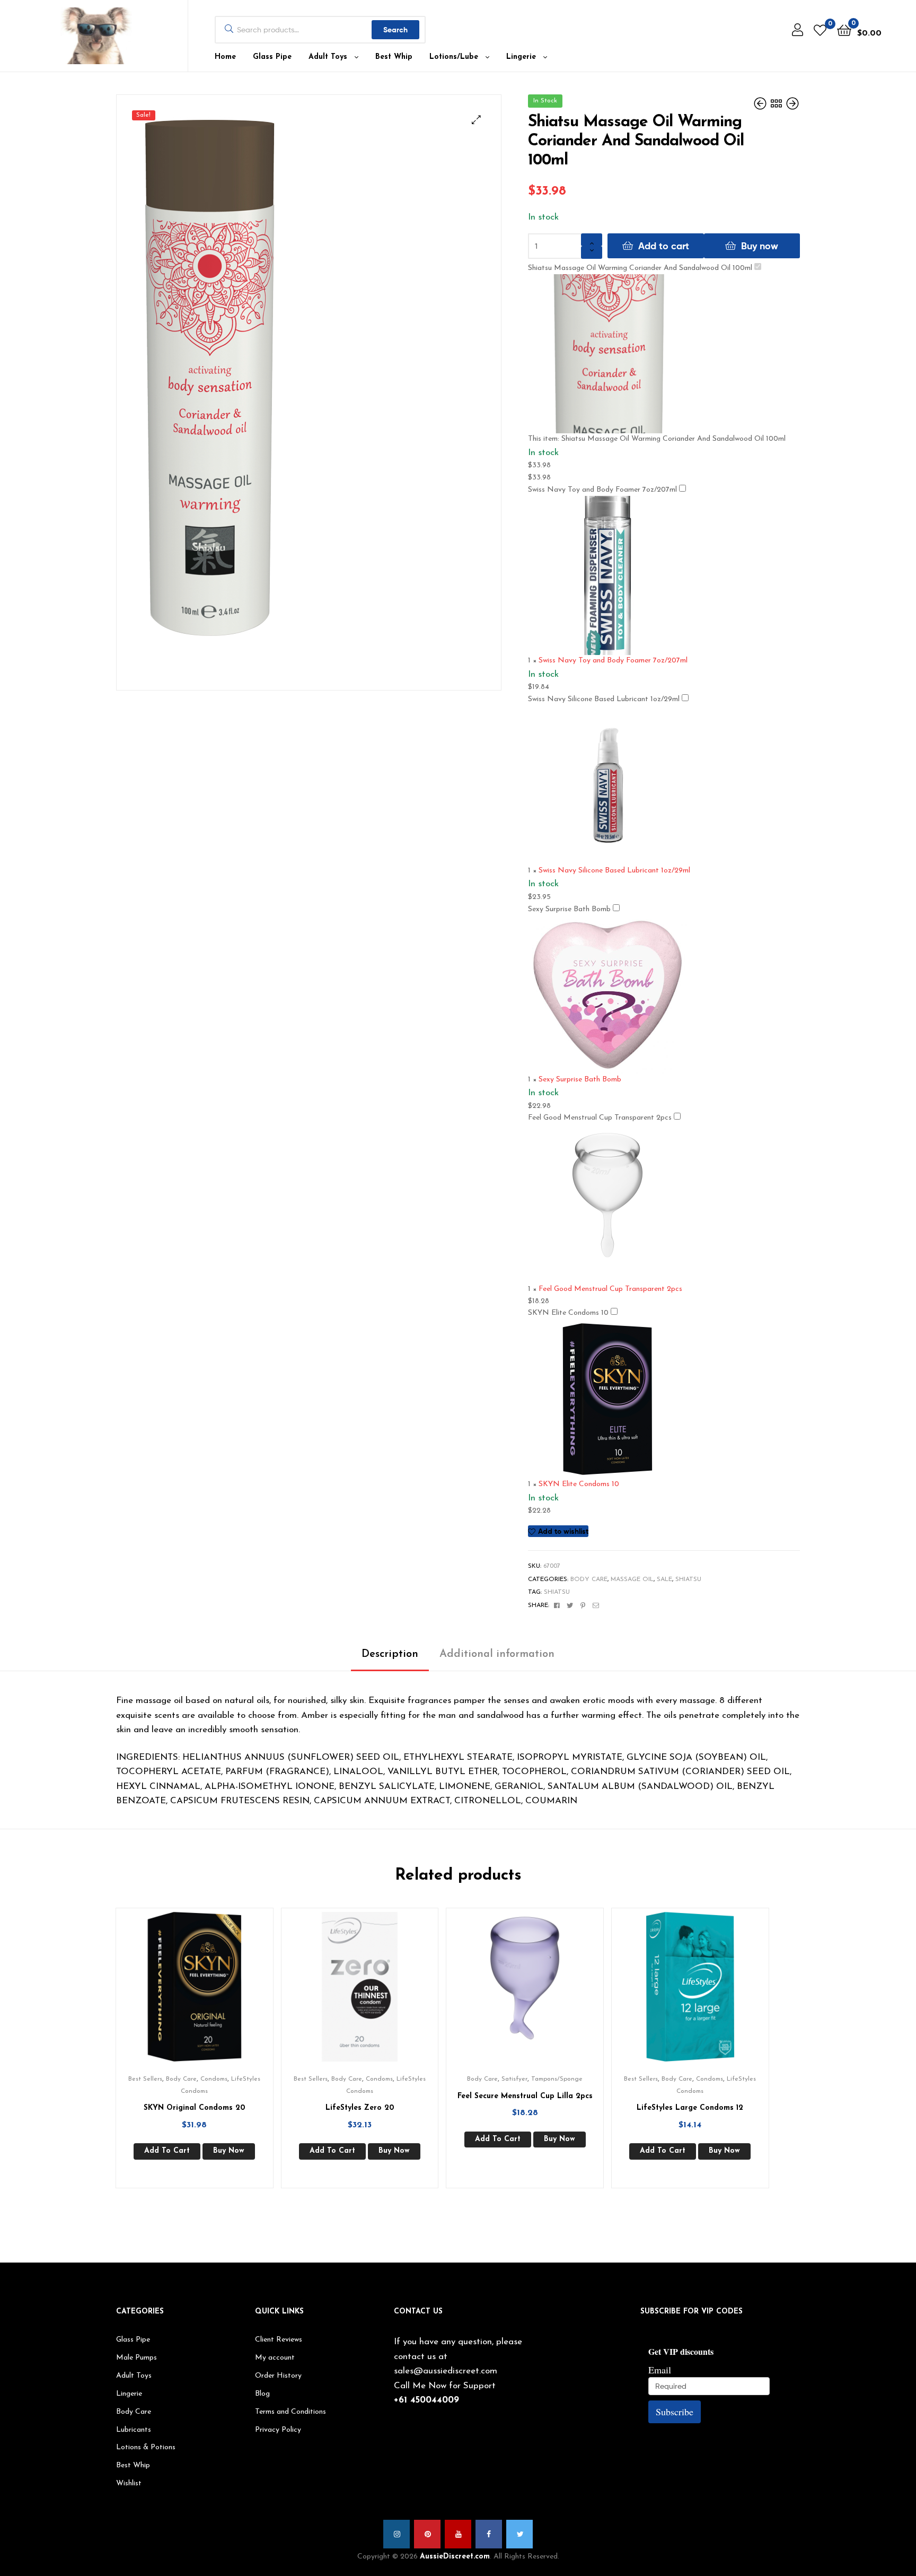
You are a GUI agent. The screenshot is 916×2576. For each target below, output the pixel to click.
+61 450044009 (426, 2400)
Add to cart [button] (167, 2151)
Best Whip (394, 57)
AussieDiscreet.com (455, 2557)
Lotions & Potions (146, 2447)
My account (275, 2358)
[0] (820, 30)
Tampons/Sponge (557, 2079)
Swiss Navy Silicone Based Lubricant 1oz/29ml (604, 699)
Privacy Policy (278, 2430)
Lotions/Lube (454, 57)
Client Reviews (279, 2340)
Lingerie (521, 57)
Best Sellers (145, 2079)
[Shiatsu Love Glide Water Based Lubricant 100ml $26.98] (792, 104)
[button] (476, 120)
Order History (278, 2376)
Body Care (589, 1579)
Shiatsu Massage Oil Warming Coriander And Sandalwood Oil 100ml (640, 268)
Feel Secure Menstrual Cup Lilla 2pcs (525, 2096)
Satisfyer (514, 2079)
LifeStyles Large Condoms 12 (690, 2108)
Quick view (207, 1995)
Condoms (214, 2079)
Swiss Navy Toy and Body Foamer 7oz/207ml (602, 490)
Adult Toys (328, 57)
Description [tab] (390, 1654)
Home (225, 57)
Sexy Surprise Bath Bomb (569, 909)
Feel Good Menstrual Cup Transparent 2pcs (600, 1118)
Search (395, 30)
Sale (664, 1579)
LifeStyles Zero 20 (360, 2108)
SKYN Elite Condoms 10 (568, 1313)
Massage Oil (632, 1579)
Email (660, 2370)
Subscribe (675, 2412)
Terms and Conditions (290, 2412)
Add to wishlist (563, 1531)
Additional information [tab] (497, 1654)
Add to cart (664, 246)
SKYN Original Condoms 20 (194, 2108)
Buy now (760, 246)
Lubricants (134, 2430)
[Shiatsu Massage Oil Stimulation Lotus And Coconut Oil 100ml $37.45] (761, 104)
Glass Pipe (272, 57)
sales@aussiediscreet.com (446, 2371)
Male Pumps (136, 2358)
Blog (262, 2394)
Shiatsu (688, 1579)
